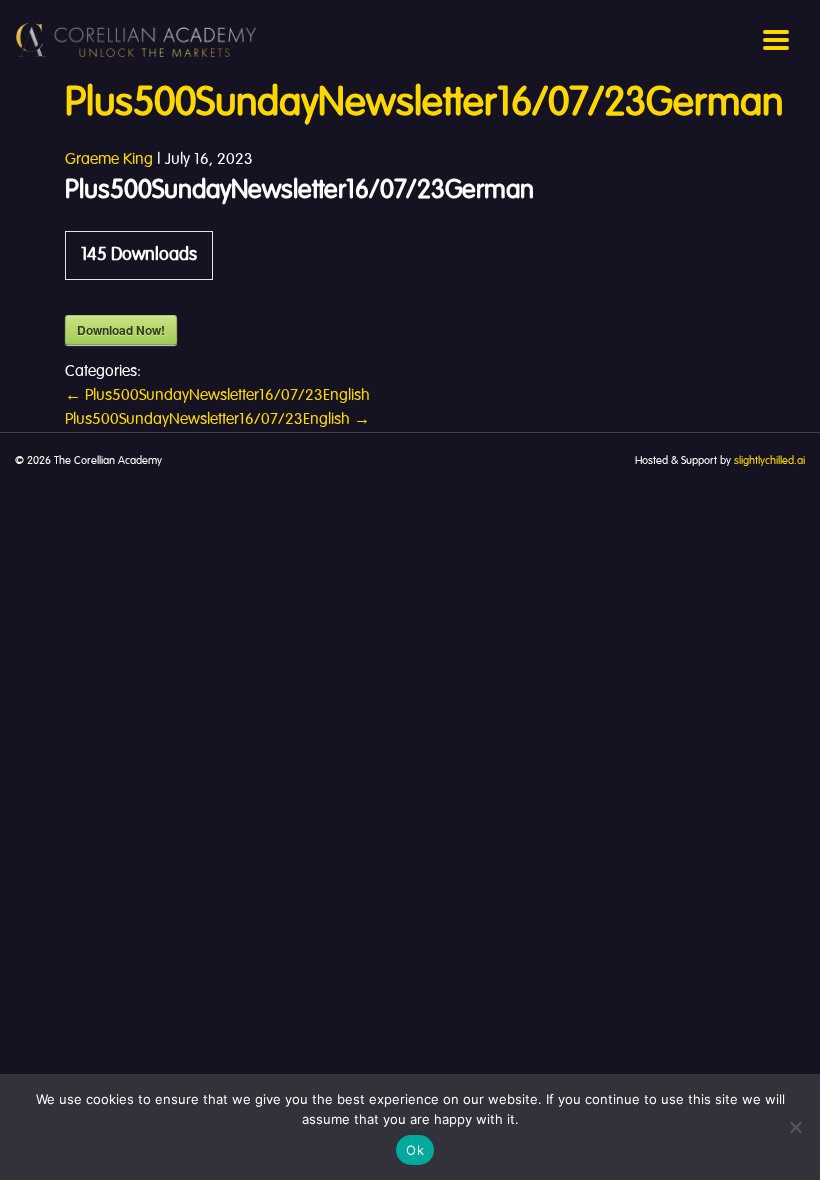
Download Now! (121, 330)
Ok (415, 1150)
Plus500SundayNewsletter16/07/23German (424, 104)
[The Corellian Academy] (136, 40)
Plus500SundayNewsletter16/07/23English (217, 396)
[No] (795, 1127)
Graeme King (109, 160)
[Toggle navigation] (776, 40)
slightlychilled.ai (769, 461)
